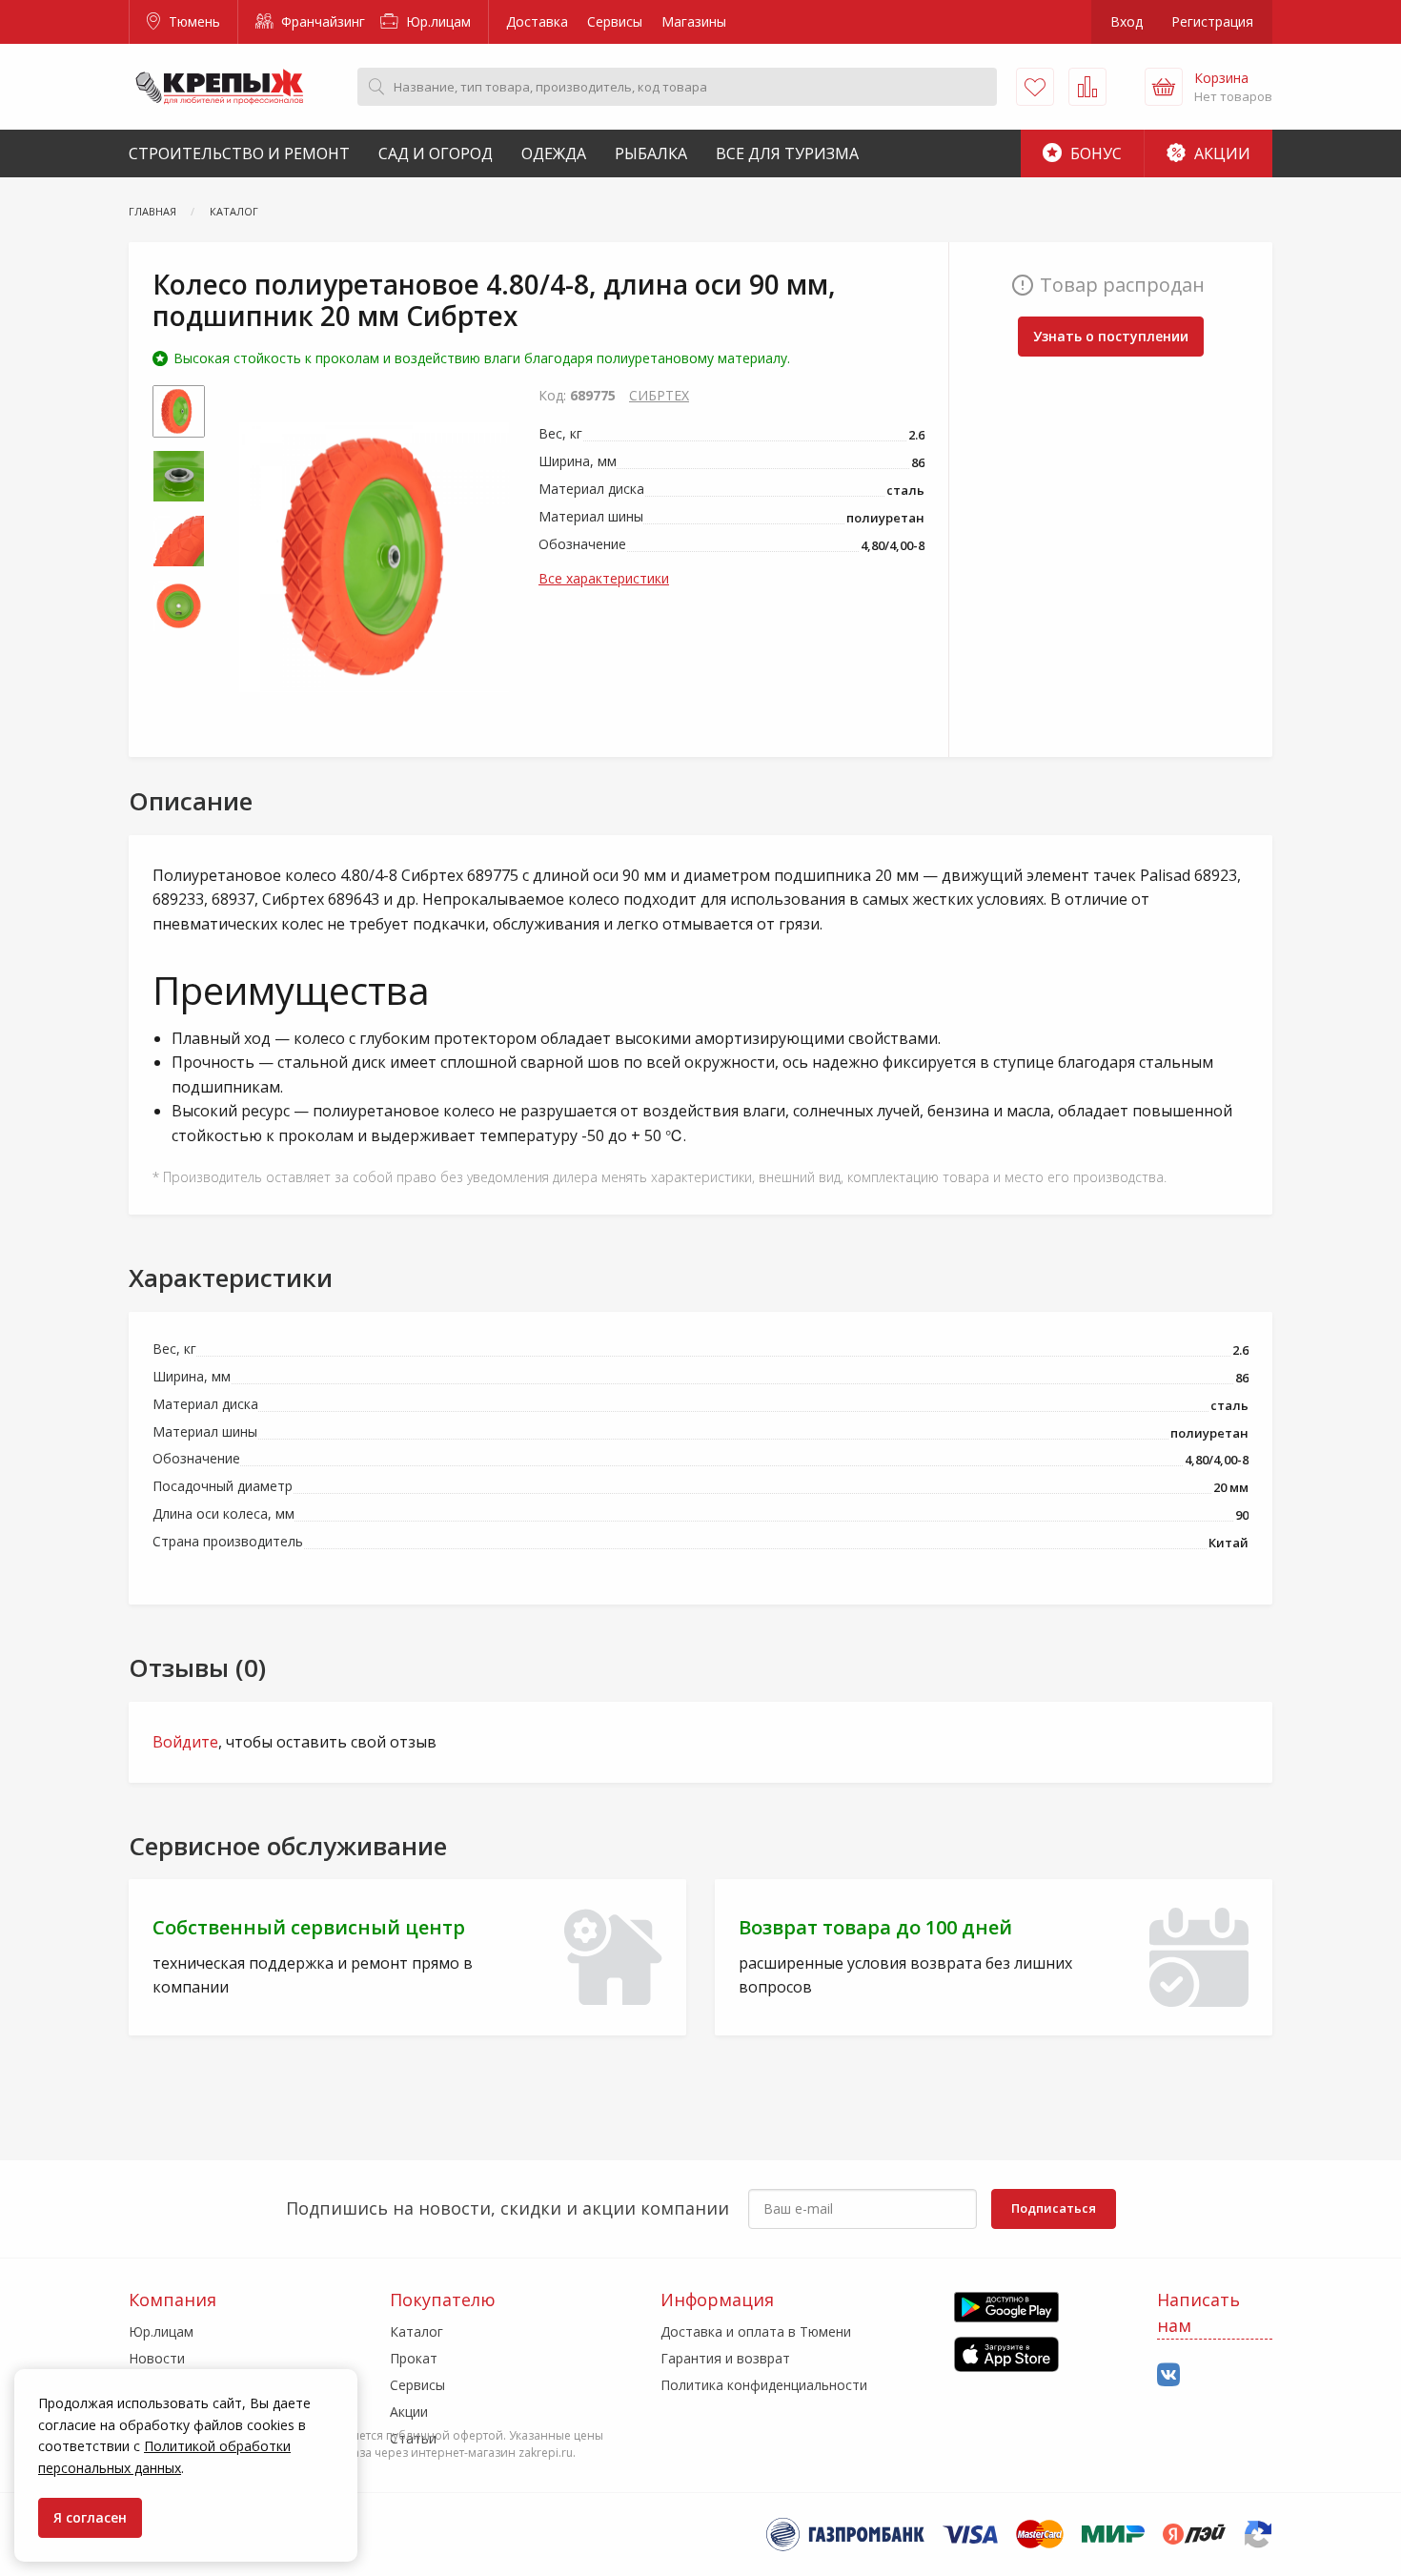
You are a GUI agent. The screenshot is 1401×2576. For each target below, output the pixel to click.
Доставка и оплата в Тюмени (756, 2331)
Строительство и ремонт (239, 153)
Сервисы (615, 21)
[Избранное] (1035, 87)
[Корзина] (1164, 87)
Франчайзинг (321, 21)
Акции (1220, 153)
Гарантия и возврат (725, 2358)
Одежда (554, 153)
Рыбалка (651, 153)
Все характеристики (604, 578)
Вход (1127, 21)
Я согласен (90, 2517)
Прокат (414, 2358)
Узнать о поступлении (1111, 336)
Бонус (1094, 153)
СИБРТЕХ (659, 395)
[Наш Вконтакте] (1168, 2375)
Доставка (537, 21)
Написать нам (1198, 2312)
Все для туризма (787, 153)
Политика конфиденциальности (764, 2385)
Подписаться (1054, 2208)
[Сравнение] (1087, 87)
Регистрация (1212, 21)
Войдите (185, 1742)
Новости (157, 2358)
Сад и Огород (436, 153)
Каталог (416, 2331)
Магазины (694, 21)
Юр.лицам (437, 21)
